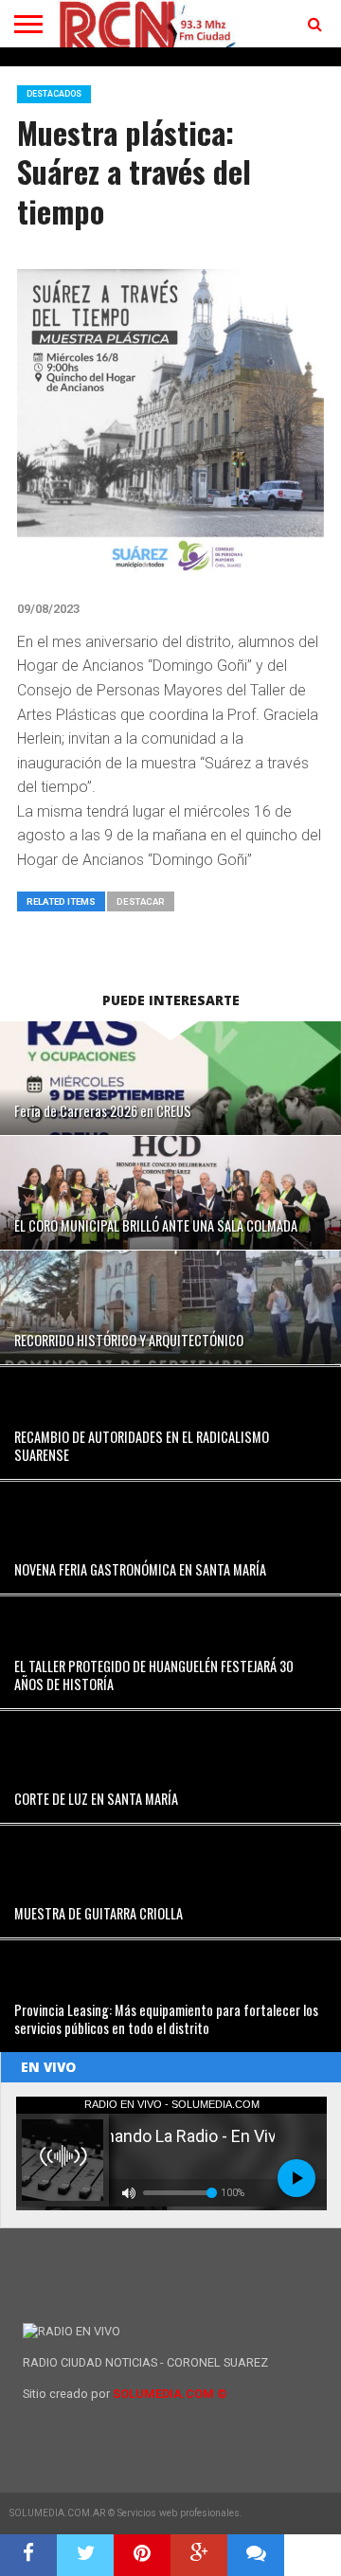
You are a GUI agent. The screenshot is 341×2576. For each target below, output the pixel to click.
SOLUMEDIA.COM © (170, 2394)
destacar (141, 901)
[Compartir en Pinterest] (142, 2555)
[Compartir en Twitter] (85, 2555)
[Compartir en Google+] (199, 2555)
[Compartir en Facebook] (28, 2555)
